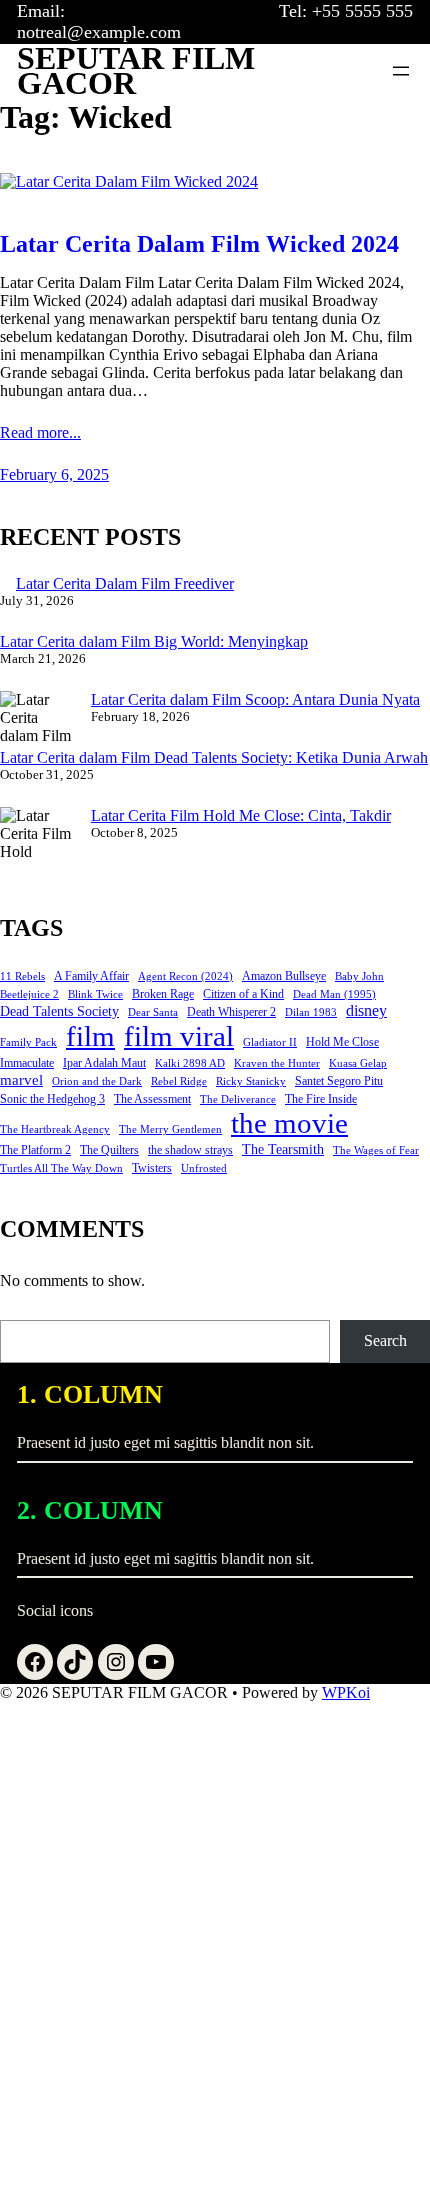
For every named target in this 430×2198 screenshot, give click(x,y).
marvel (21, 1080)
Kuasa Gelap (358, 1063)
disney (366, 1010)
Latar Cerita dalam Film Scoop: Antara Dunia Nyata (255, 699)
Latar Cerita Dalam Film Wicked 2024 (199, 244)
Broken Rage (163, 994)
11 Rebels (22, 976)
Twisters (152, 1168)
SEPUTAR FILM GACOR (136, 71)
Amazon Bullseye (284, 976)
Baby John (359, 976)
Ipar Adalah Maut (104, 1063)
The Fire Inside (321, 1099)
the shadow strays (190, 1150)
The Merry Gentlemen (170, 1129)
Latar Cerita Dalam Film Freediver (125, 583)
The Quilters (109, 1150)
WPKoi (346, 1692)
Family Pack (28, 1042)
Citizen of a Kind (243, 994)
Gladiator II (270, 1042)
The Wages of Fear (376, 1150)
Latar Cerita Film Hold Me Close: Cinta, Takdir (241, 815)
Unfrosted (204, 1168)
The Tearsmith (283, 1149)
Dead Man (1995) (334, 994)
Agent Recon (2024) (185, 976)
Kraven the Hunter (277, 1063)
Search (385, 1340)
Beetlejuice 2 (29, 994)
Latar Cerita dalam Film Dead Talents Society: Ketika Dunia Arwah (214, 757)
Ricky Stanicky (251, 1081)
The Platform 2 (35, 1150)
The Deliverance (238, 1099)
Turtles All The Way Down (61, 1168)
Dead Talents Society (59, 1011)
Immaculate (27, 1063)
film (90, 1036)
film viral (179, 1036)
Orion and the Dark (97, 1081)
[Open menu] (401, 71)
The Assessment (152, 1099)
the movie (289, 1123)
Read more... (40, 432)
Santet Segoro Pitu (339, 1081)
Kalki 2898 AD (190, 1063)
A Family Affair (91, 976)
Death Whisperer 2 (231, 1012)
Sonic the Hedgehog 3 (52, 1099)
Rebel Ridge (179, 1081)
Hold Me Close (342, 1042)
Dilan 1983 (311, 1012)
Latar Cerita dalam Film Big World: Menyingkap (154, 641)
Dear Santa (153, 1012)
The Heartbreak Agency (55, 1129)
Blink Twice (95, 994)
